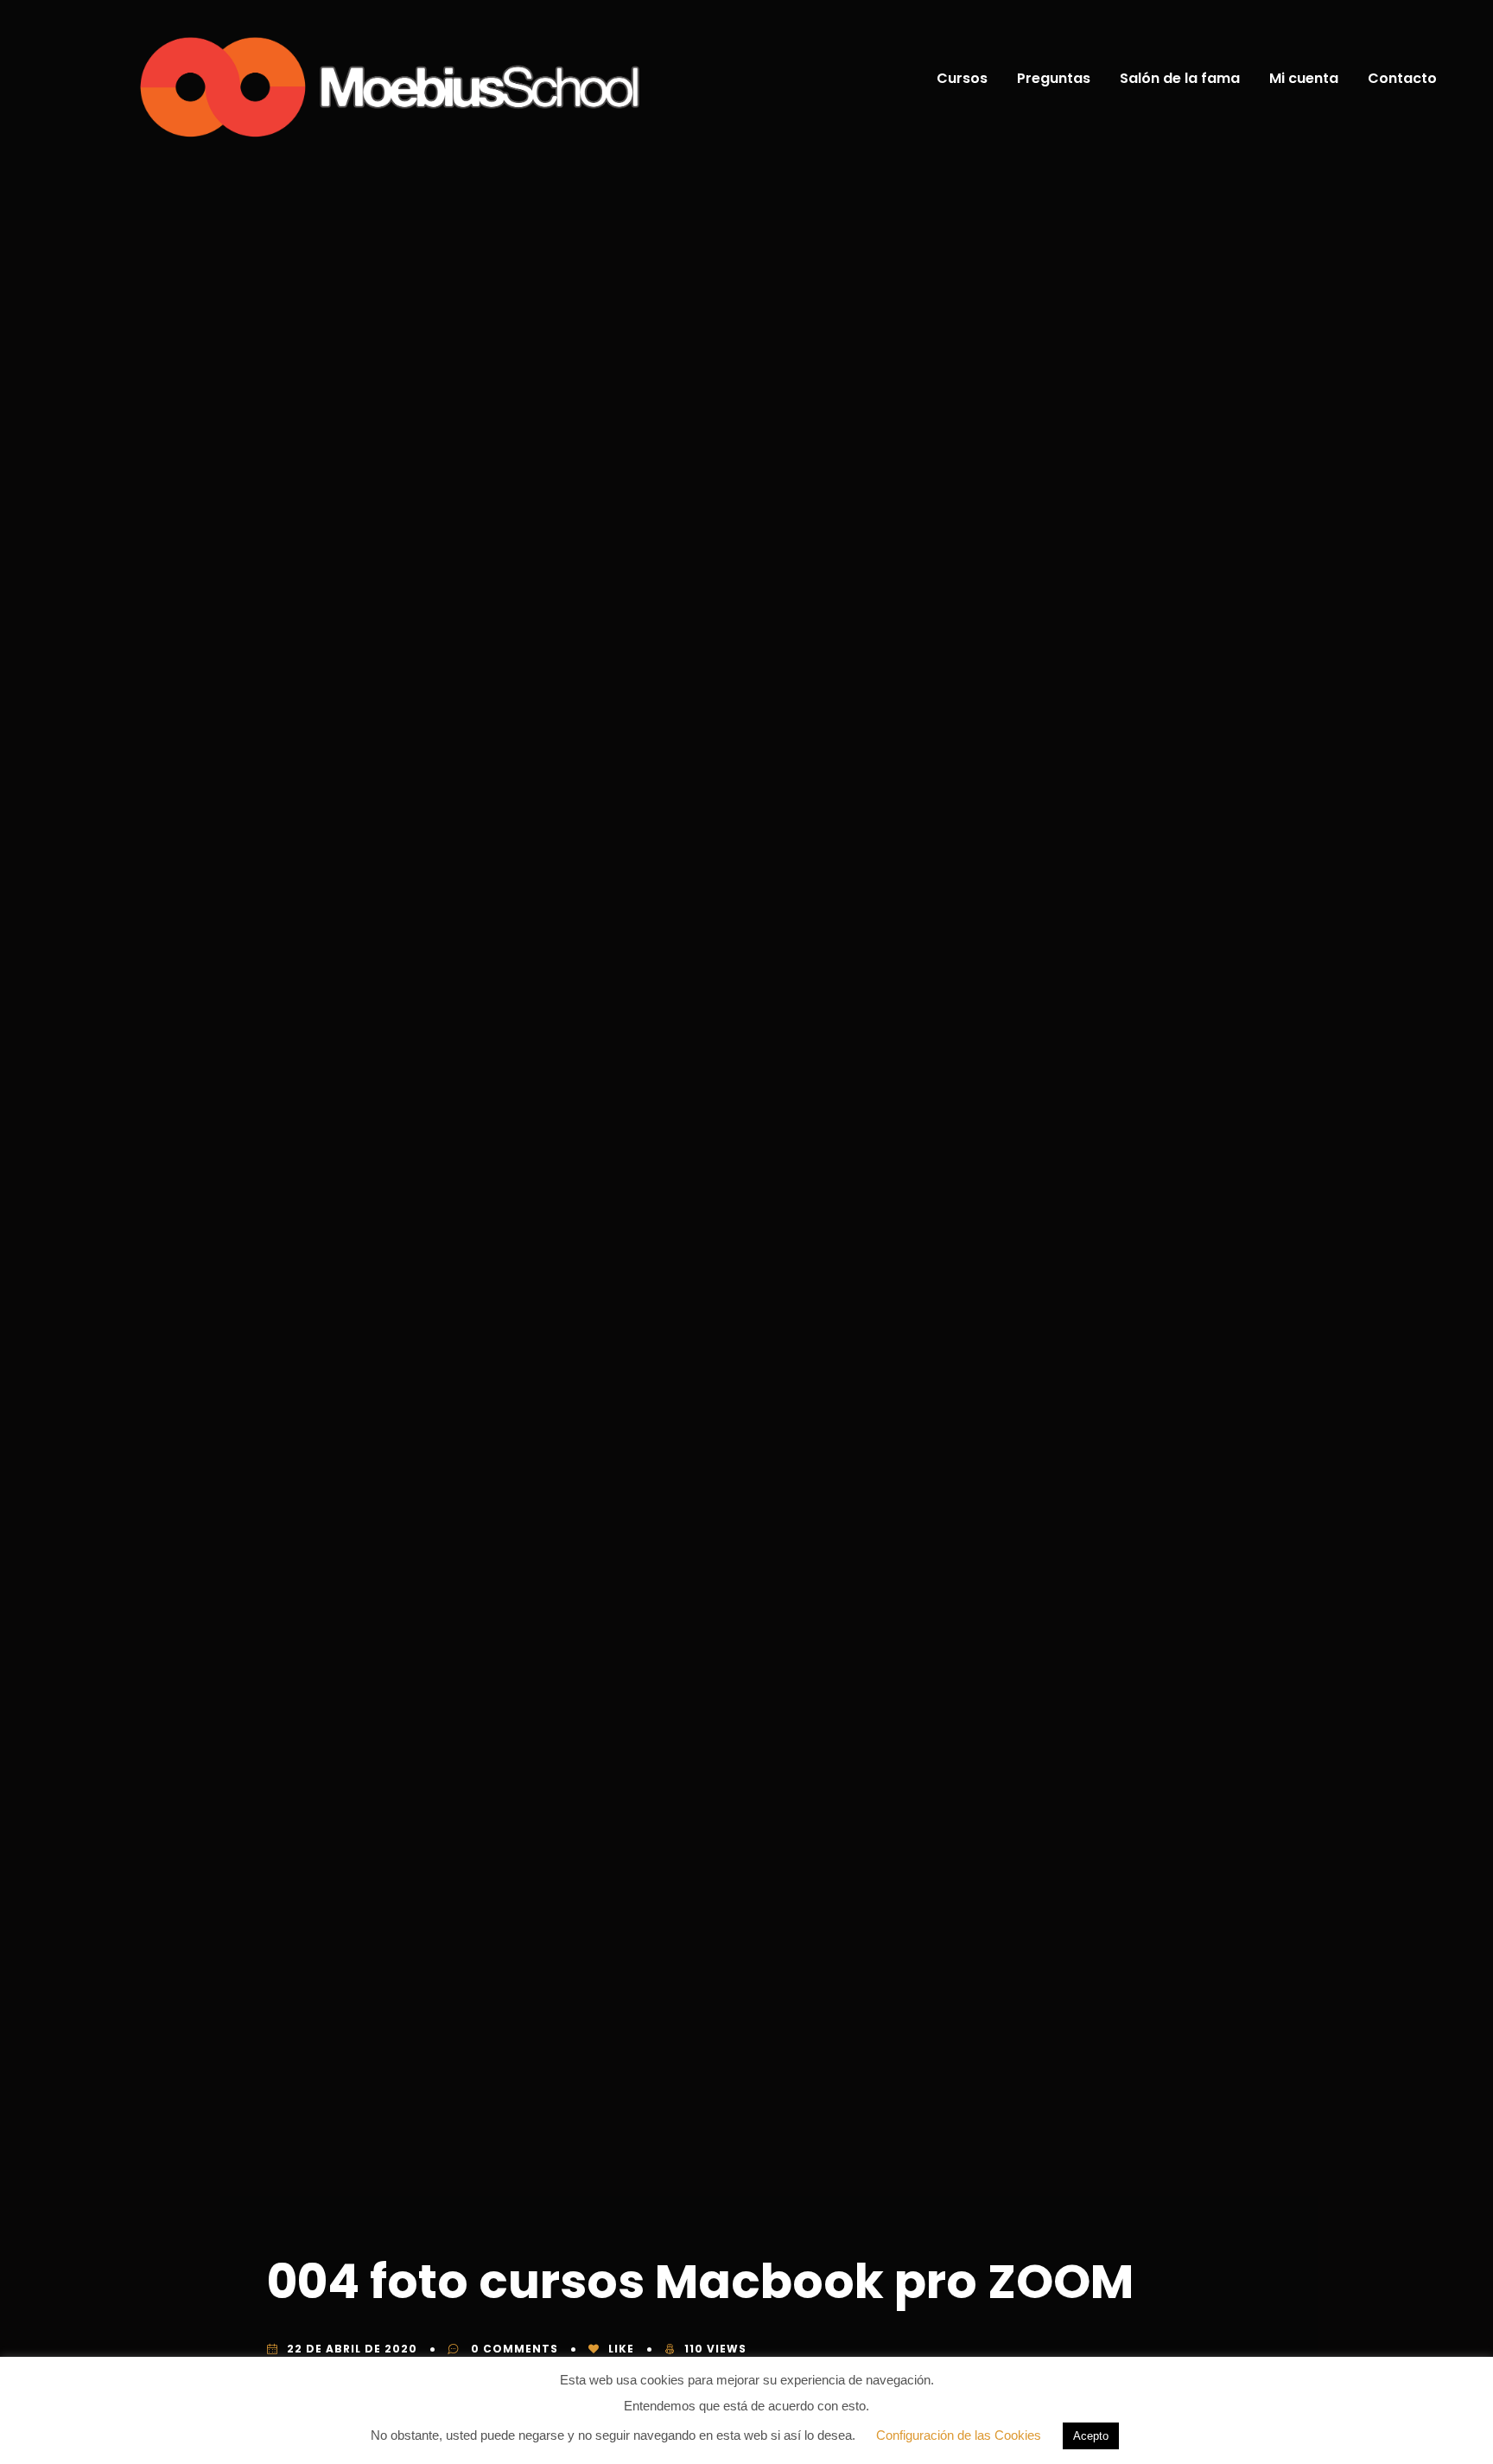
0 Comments (513, 2349)
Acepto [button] (1091, 2436)
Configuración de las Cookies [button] (959, 2435)
